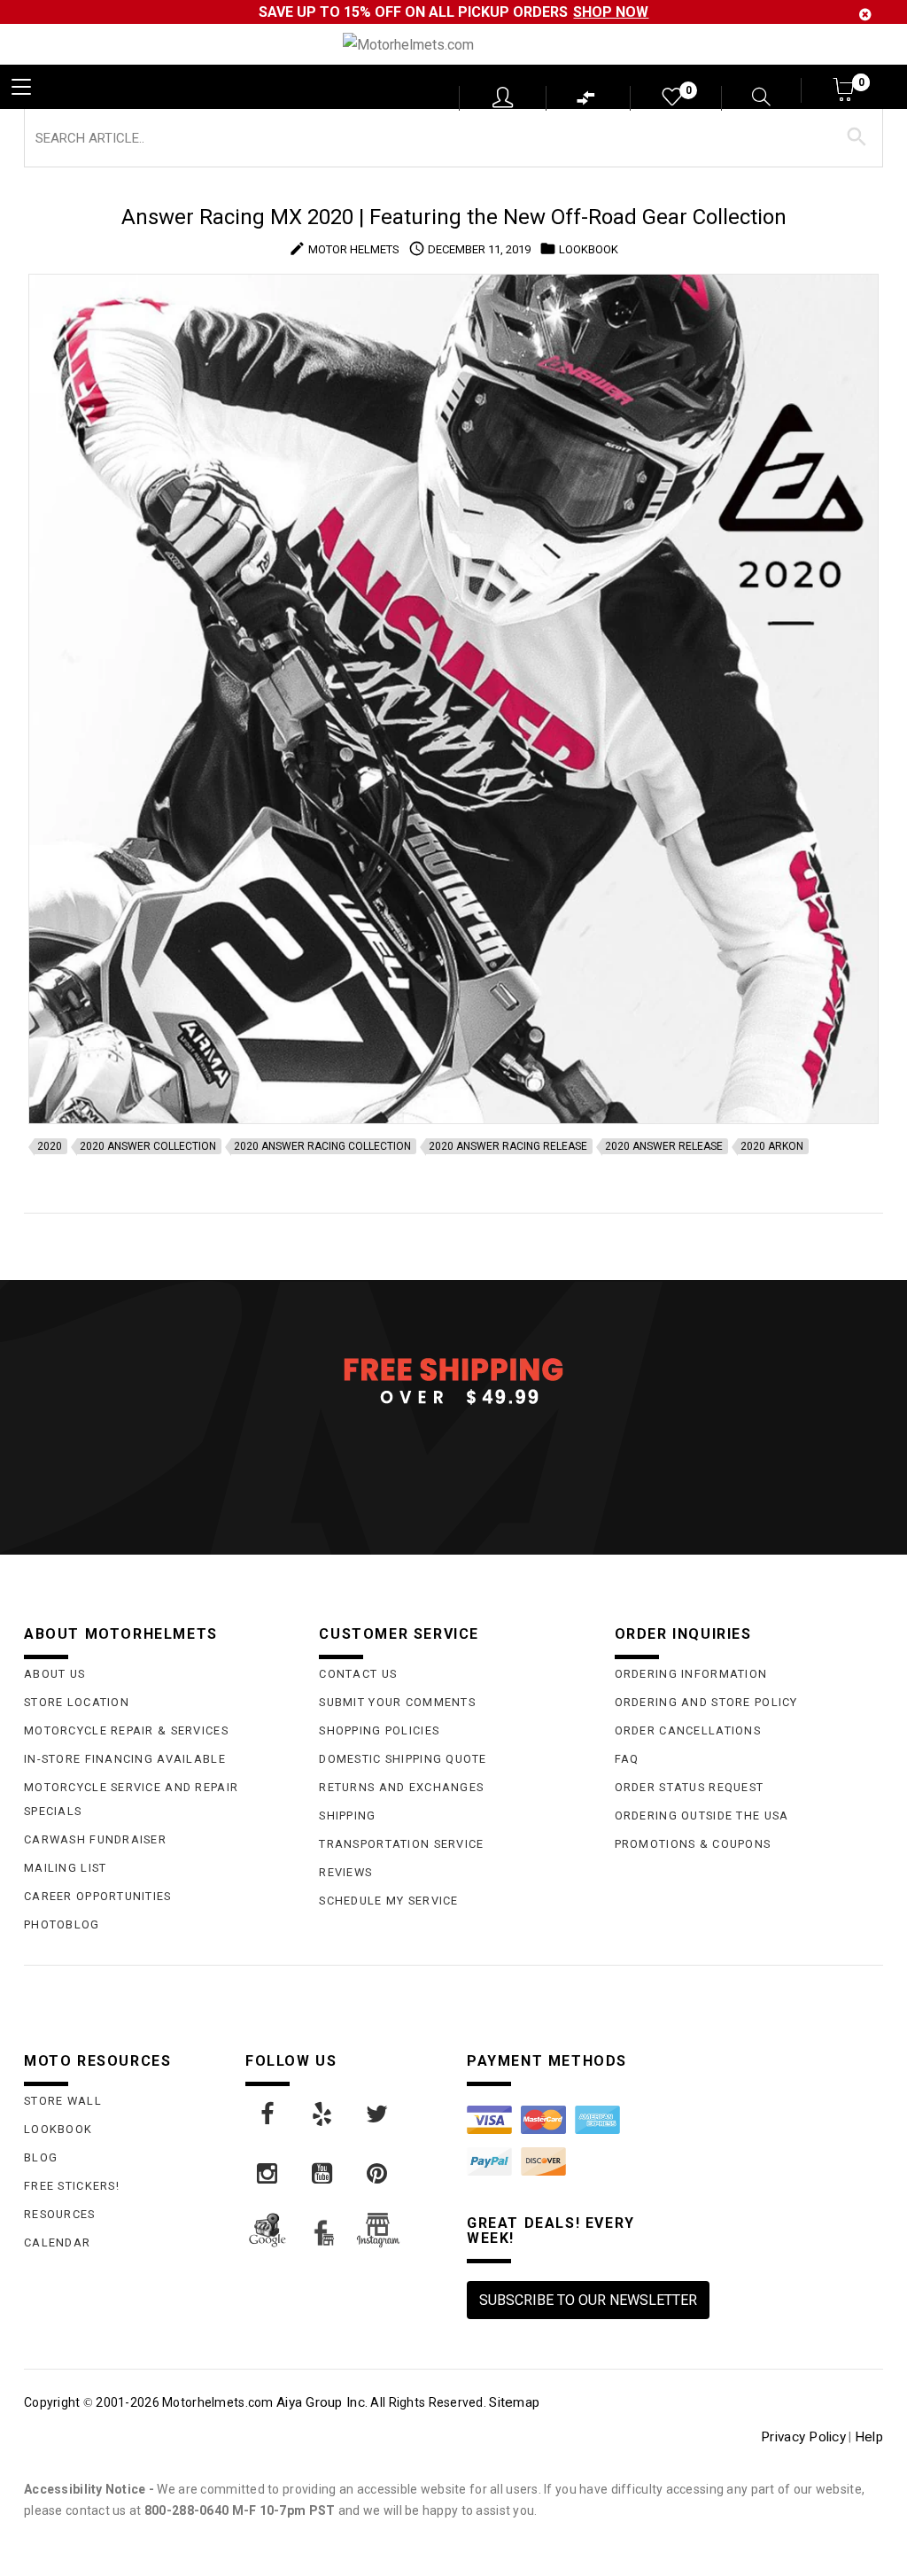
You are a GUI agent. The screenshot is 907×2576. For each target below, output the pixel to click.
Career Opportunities (98, 1896)
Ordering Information (691, 1674)
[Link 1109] (268, 2174)
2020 (50, 1146)
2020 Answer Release (664, 1146)
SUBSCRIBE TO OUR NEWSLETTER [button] (588, 2300)
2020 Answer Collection (148, 1146)
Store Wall (63, 2101)
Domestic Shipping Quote (403, 1759)
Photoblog (62, 1924)
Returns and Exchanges (401, 1787)
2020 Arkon (772, 1146)
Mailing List (65, 1868)
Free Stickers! (72, 2186)
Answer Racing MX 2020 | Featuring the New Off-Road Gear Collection (454, 217)
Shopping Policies (379, 1730)
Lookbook (58, 2129)
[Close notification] (865, 15)
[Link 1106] (268, 2114)
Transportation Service (401, 1844)
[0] (671, 101)
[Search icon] (750, 99)
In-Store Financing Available (125, 1759)
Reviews (345, 1872)
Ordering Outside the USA (702, 1816)
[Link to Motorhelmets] (453, 45)
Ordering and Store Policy (706, 1702)
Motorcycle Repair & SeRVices (126, 1730)
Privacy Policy (803, 2437)
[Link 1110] (323, 2174)
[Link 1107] (323, 2114)
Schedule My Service (388, 1901)
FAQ (627, 1759)
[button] (845, 95)
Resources (60, 2214)
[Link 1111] (378, 2174)
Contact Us (358, 1674)
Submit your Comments (397, 1702)
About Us (54, 1674)
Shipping (347, 1816)
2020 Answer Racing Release (508, 1146)
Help (869, 2437)
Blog (41, 2157)
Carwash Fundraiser (95, 1839)
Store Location (77, 1702)
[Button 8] (857, 137)
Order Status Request (690, 1787)
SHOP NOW (611, 12)
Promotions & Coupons (693, 1844)
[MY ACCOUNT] (503, 97)
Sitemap (514, 2402)
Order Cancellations (688, 1730)
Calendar (57, 2242)
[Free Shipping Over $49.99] (453, 1380)
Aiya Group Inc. (322, 2402)
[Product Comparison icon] (586, 102)
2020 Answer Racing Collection (322, 1146)
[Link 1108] (378, 2114)
